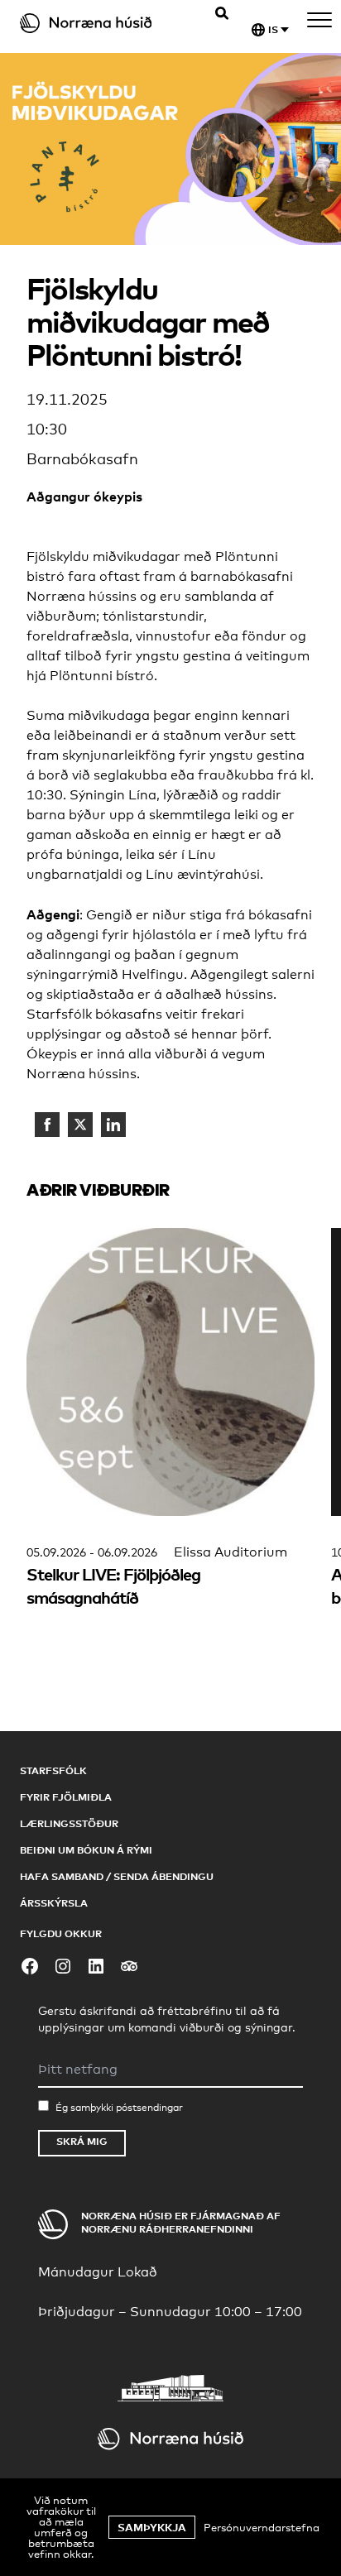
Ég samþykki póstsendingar (119, 2108)
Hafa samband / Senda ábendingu (117, 1876)
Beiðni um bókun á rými (86, 1850)
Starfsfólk (53, 1770)
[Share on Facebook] (47, 1125)
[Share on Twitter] (80, 1125)
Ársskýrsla (54, 1903)
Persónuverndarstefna (262, 2527)
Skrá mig (82, 2141)
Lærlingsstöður (69, 1823)
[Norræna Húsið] (100, 23)
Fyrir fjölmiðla (66, 1797)
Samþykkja (152, 2527)
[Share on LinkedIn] (113, 1125)
